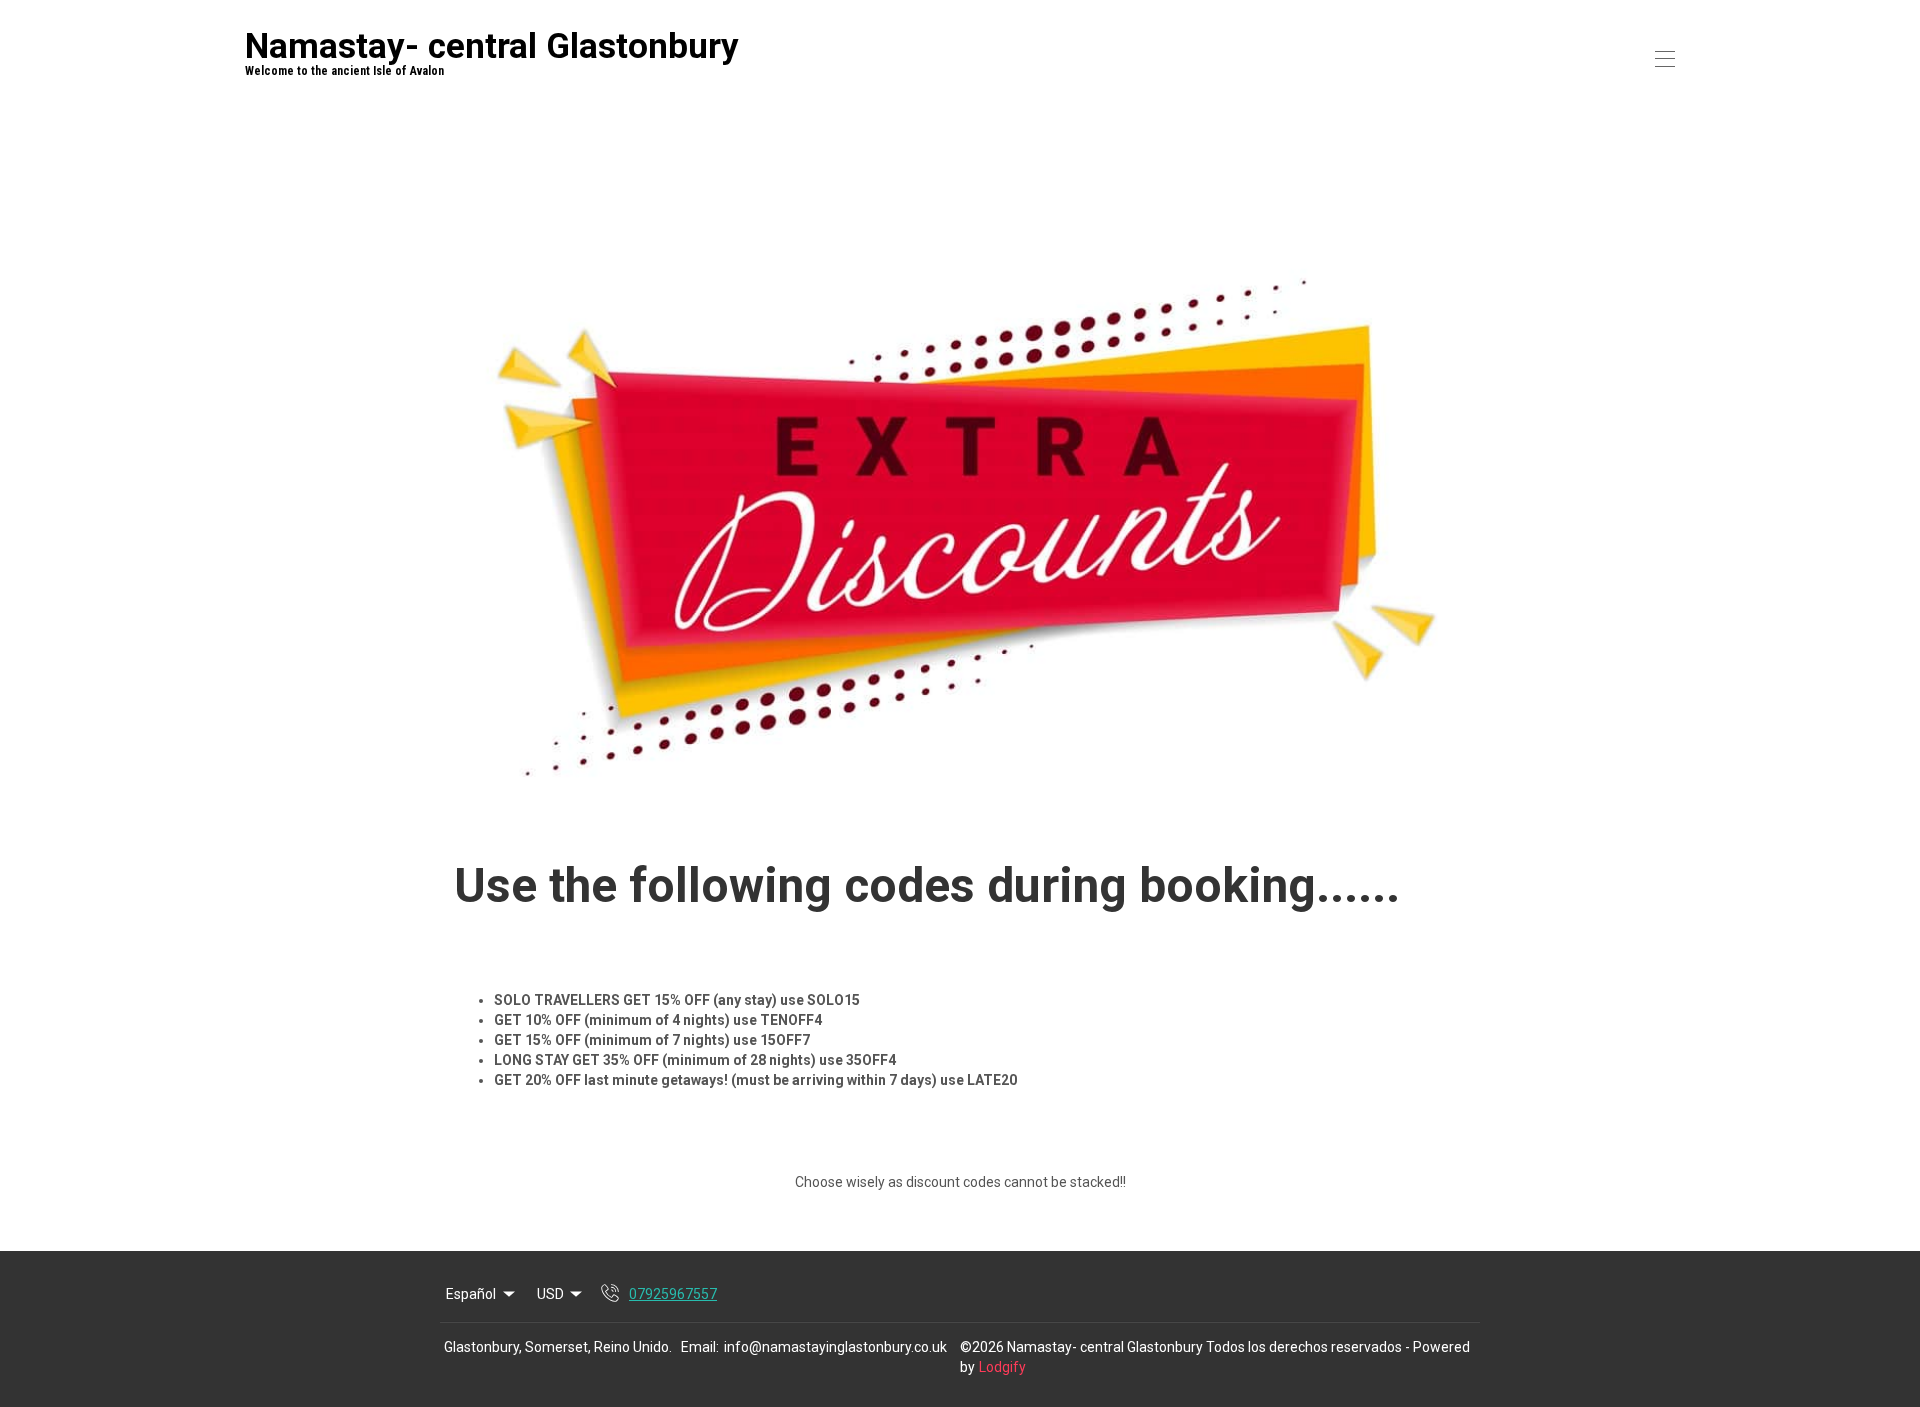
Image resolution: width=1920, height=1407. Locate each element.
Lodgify (1002, 1367)
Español (471, 1294)
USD (550, 1294)
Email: (700, 1347)
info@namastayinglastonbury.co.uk (835, 1347)
